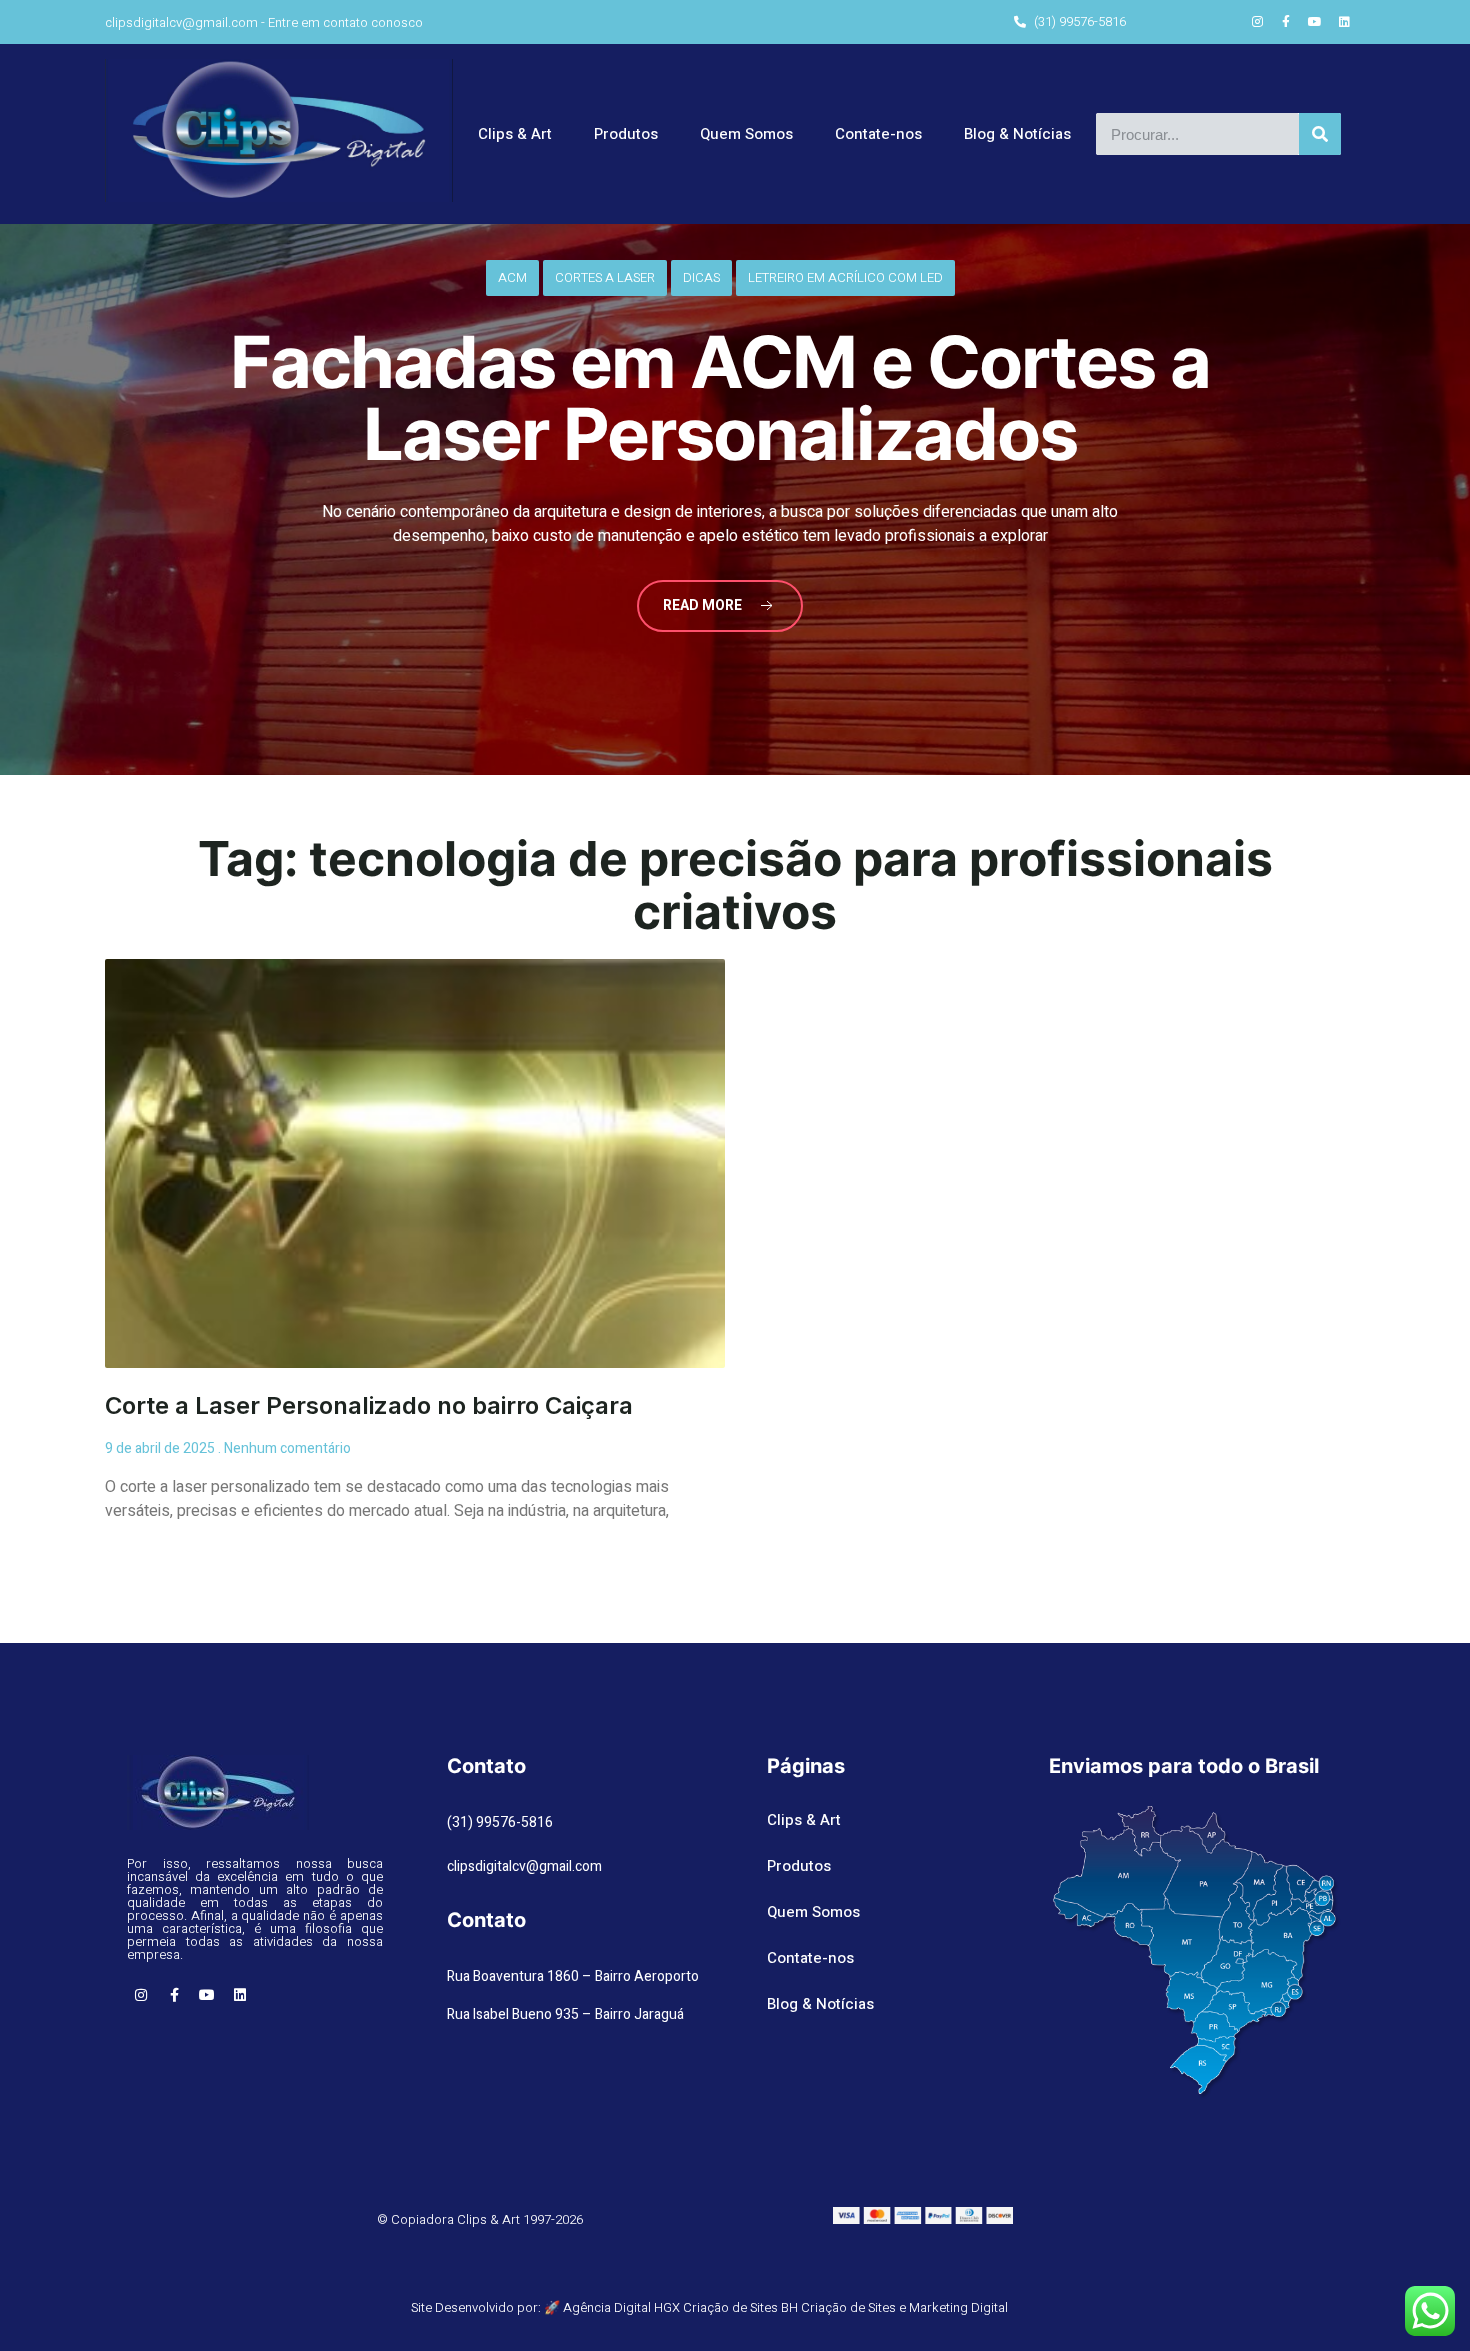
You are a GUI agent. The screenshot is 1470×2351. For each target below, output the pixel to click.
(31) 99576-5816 (500, 1822)
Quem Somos (746, 134)
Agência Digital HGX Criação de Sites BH (680, 2307)
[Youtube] (1315, 22)
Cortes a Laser (605, 277)
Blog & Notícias (1017, 134)
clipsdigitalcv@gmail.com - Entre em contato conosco (264, 22)
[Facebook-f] (1286, 22)
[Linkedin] (1344, 22)
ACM (512, 277)
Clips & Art (515, 134)
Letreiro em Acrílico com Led (845, 277)
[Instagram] (1257, 22)
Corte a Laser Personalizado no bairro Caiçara (369, 1405)
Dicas (701, 277)
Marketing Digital (958, 2307)
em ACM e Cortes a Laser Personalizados (720, 397)
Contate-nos (878, 134)
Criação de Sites (848, 2307)
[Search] (1320, 134)
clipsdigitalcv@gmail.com (524, 1866)
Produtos (626, 134)
